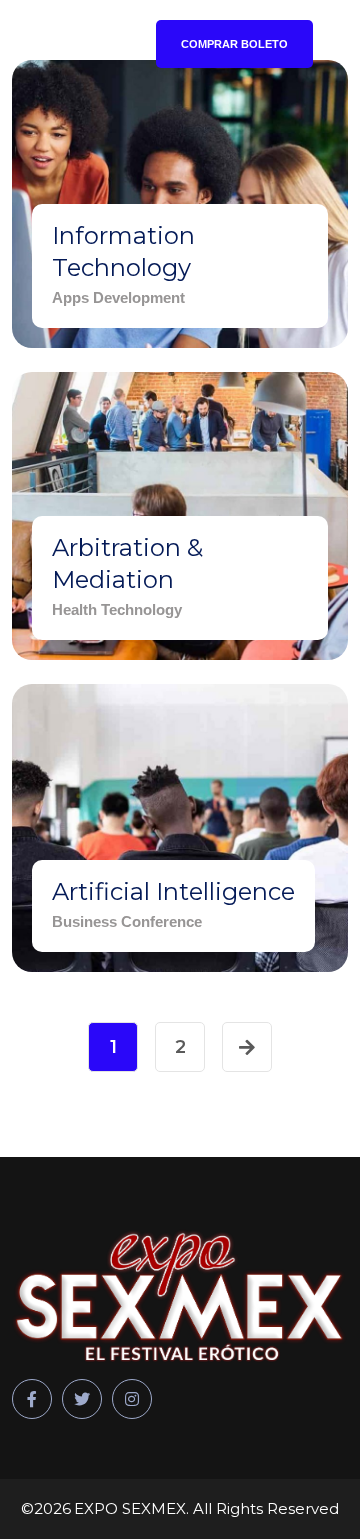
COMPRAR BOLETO (234, 44)
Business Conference (127, 921)
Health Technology (117, 609)
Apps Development (118, 297)
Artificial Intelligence (173, 891)
